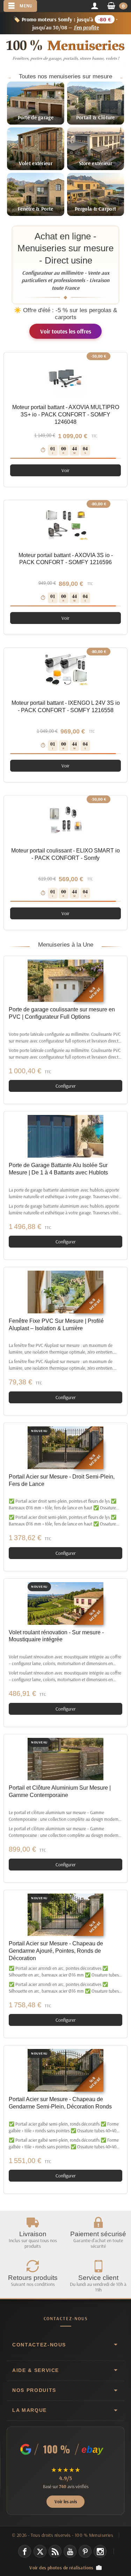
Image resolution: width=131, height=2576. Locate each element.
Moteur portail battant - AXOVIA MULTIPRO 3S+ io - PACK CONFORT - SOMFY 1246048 (66, 415)
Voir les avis (66, 2501)
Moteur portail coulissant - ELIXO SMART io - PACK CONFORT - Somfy (65, 854)
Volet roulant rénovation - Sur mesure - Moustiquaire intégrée (56, 1636)
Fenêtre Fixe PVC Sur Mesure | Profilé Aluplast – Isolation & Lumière (56, 1325)
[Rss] (55, 2551)
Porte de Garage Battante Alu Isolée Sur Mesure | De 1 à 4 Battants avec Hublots (58, 1169)
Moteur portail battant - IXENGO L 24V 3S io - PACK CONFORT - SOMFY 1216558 (66, 707)
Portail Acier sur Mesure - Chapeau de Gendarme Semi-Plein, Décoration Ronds (60, 2103)
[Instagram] (100, 2551)
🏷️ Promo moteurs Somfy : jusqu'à (66, 23)
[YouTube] (70, 2551)
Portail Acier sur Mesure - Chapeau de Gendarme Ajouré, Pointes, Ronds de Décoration (56, 1951)
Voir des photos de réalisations (61, 2567)
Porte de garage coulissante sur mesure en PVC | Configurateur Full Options (62, 1013)
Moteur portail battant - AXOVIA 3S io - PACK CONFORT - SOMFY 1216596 (66, 559)
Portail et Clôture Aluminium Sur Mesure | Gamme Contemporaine (60, 1791)
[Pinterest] (85, 2551)
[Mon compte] (94, 6)
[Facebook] (25, 2551)
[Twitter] (40, 2551)
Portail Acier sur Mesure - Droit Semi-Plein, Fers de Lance (62, 1480)
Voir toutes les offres (66, 331)
